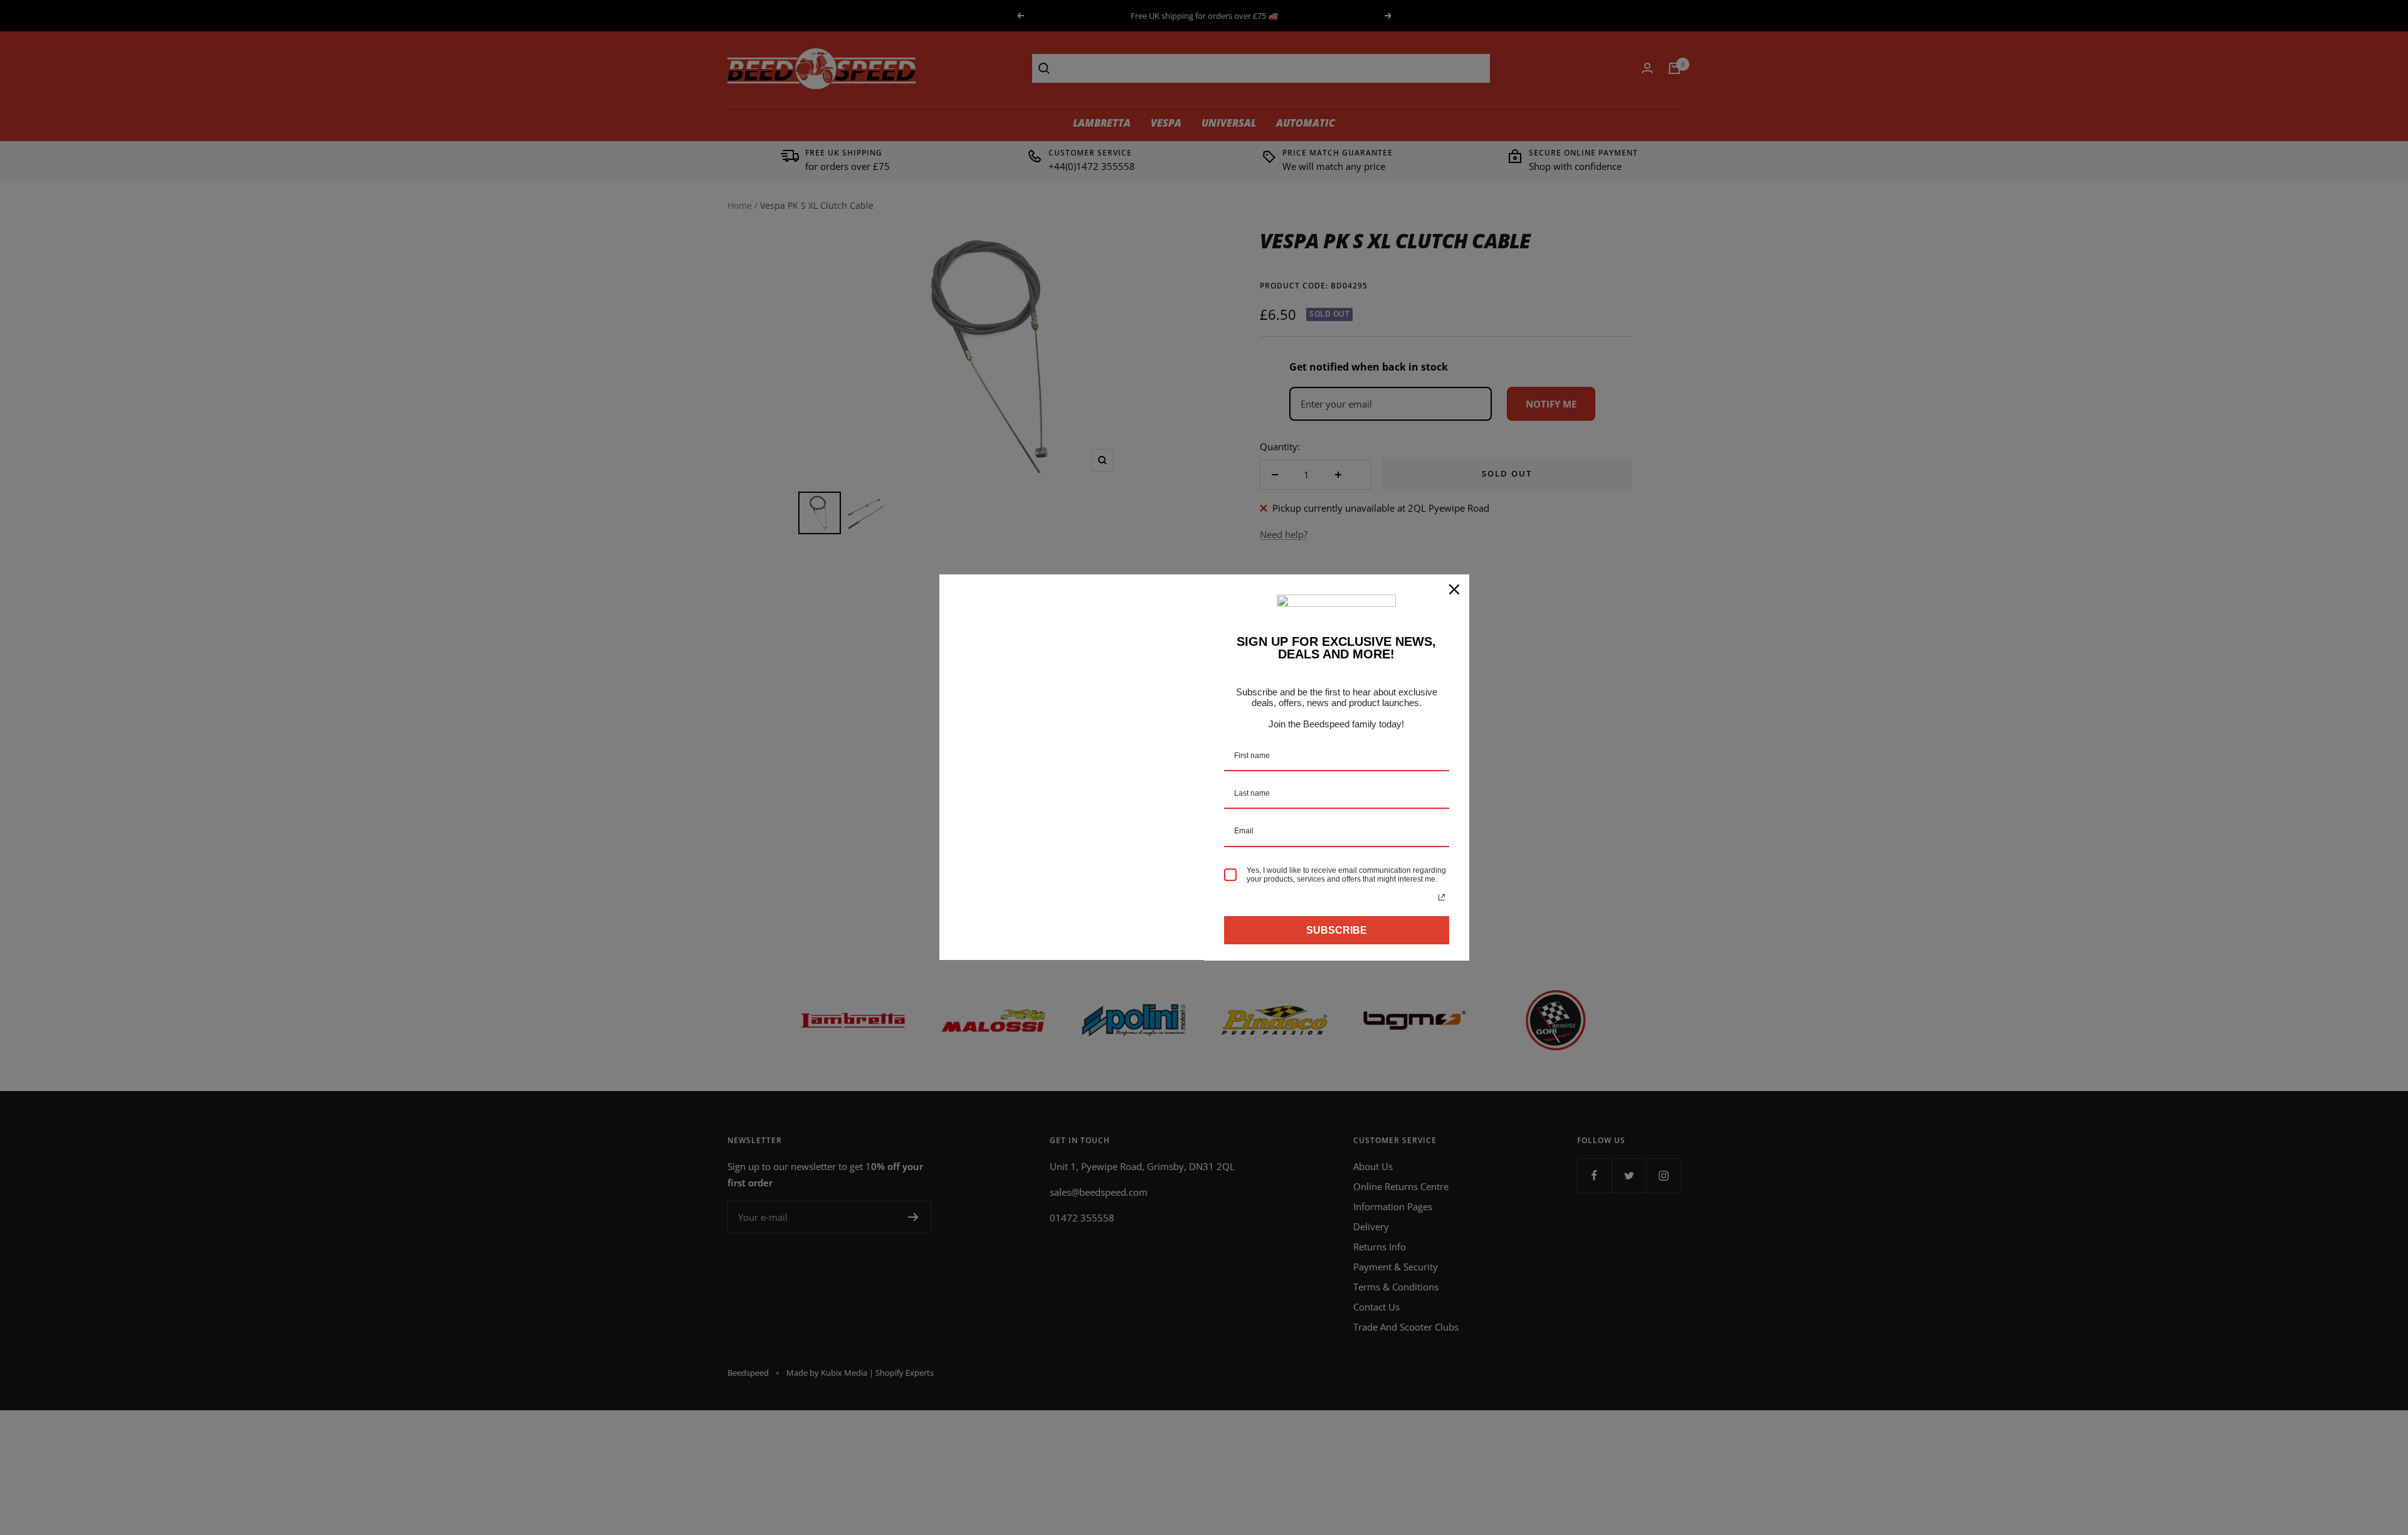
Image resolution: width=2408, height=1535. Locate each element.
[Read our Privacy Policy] (1442, 897)
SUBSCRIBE (1337, 930)
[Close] (1454, 589)
